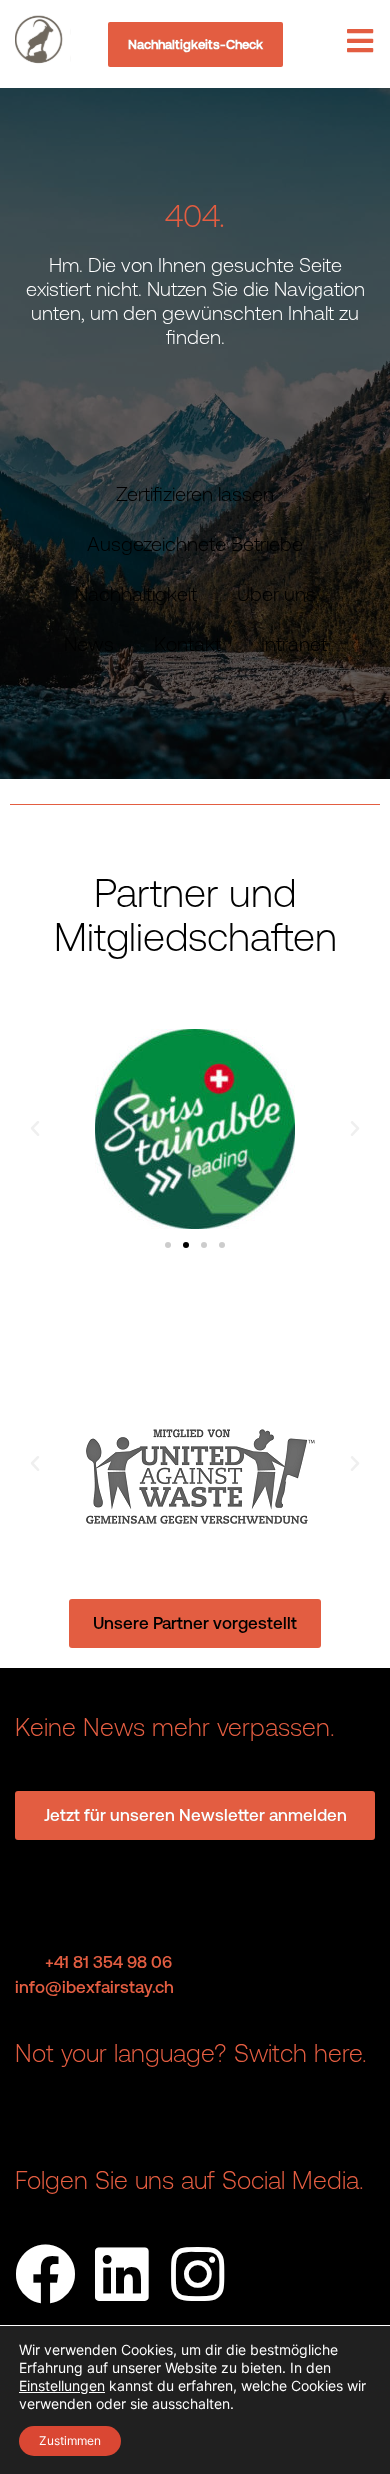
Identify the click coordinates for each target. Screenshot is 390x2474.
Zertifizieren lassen (195, 493)
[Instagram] (197, 2274)
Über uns (276, 593)
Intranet (294, 643)
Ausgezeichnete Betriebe (195, 543)
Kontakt (187, 643)
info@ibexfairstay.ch (94, 1987)
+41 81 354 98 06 (108, 1962)
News (89, 643)
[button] (35, 1129)
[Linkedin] (121, 2274)
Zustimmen (70, 2440)
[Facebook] (45, 2274)
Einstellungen (62, 2385)
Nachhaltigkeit (136, 593)
